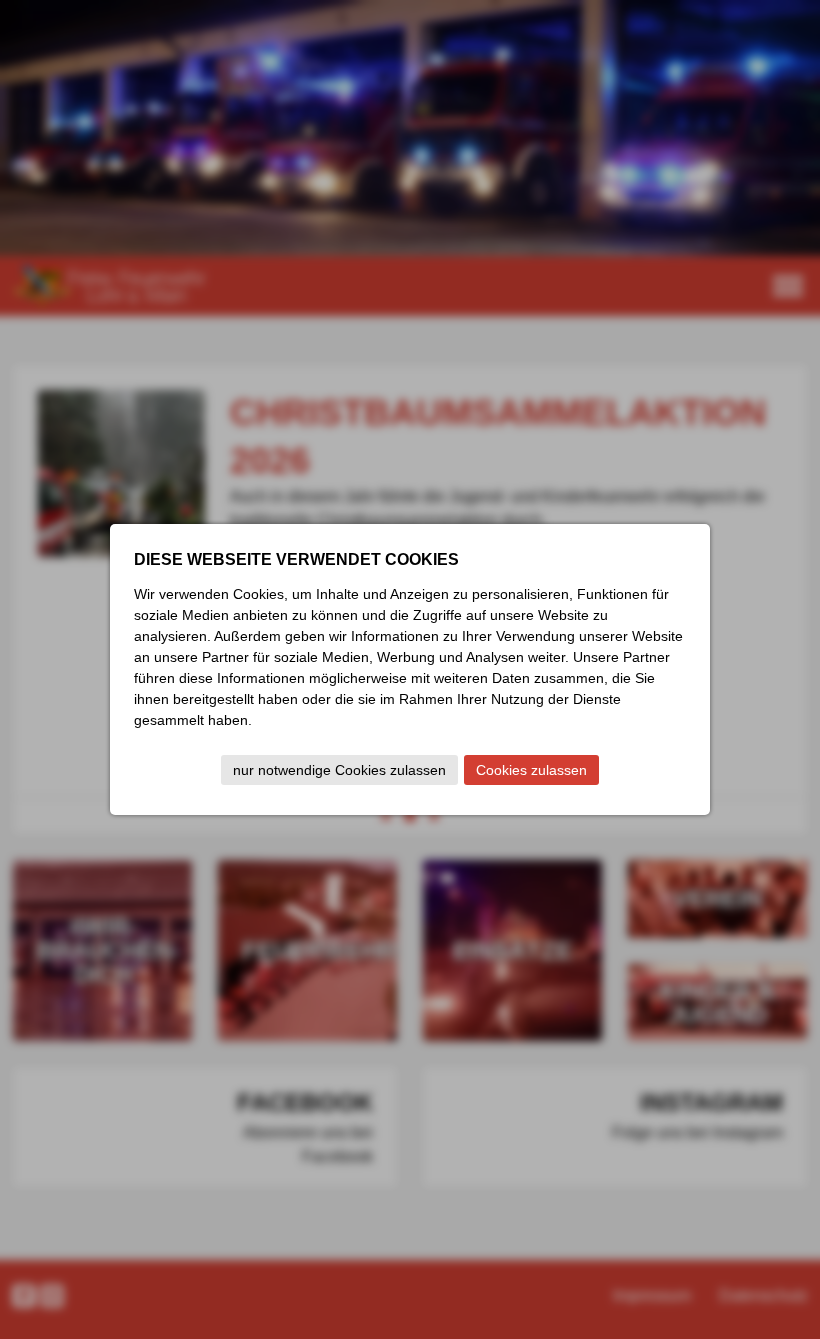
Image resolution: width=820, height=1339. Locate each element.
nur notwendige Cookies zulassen (339, 770)
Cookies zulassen (531, 770)
